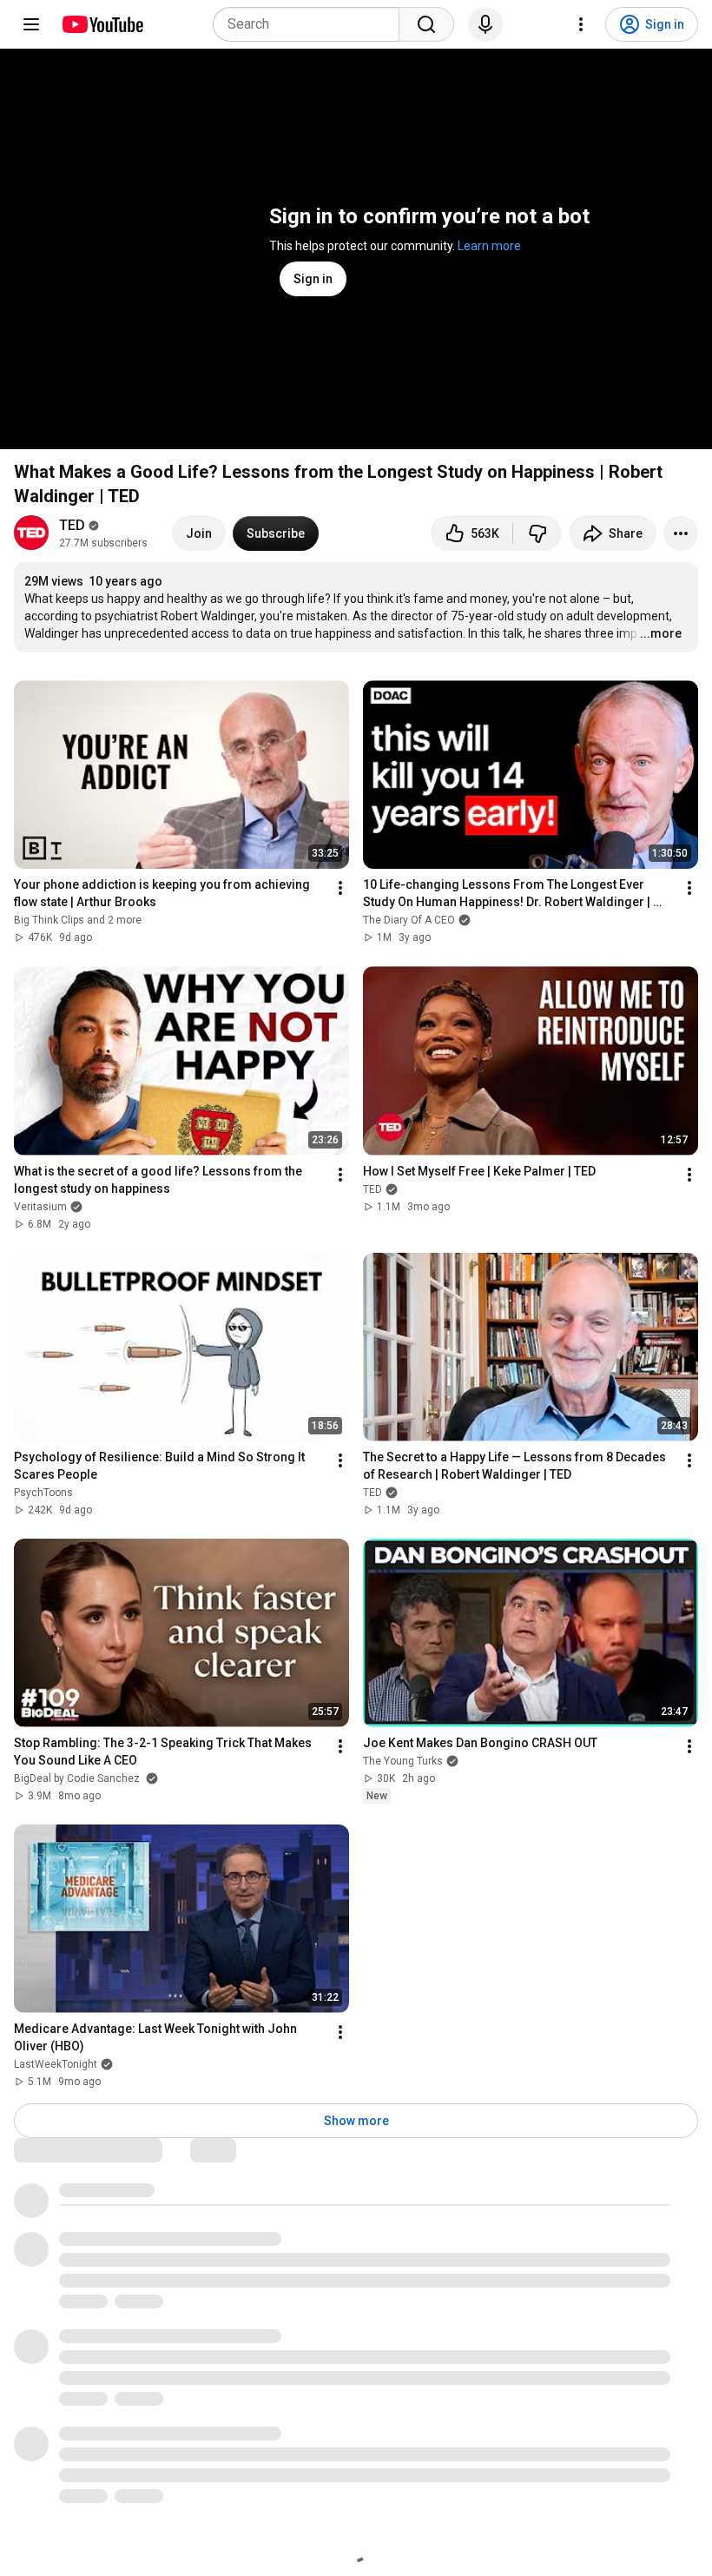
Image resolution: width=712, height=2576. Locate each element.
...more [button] (661, 633)
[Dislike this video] (537, 533)
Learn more (489, 246)
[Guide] (31, 24)
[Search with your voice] (485, 24)
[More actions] (681, 533)
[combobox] (311, 24)
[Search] (426, 24)
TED (72, 525)
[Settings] (581, 24)
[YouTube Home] (102, 24)
